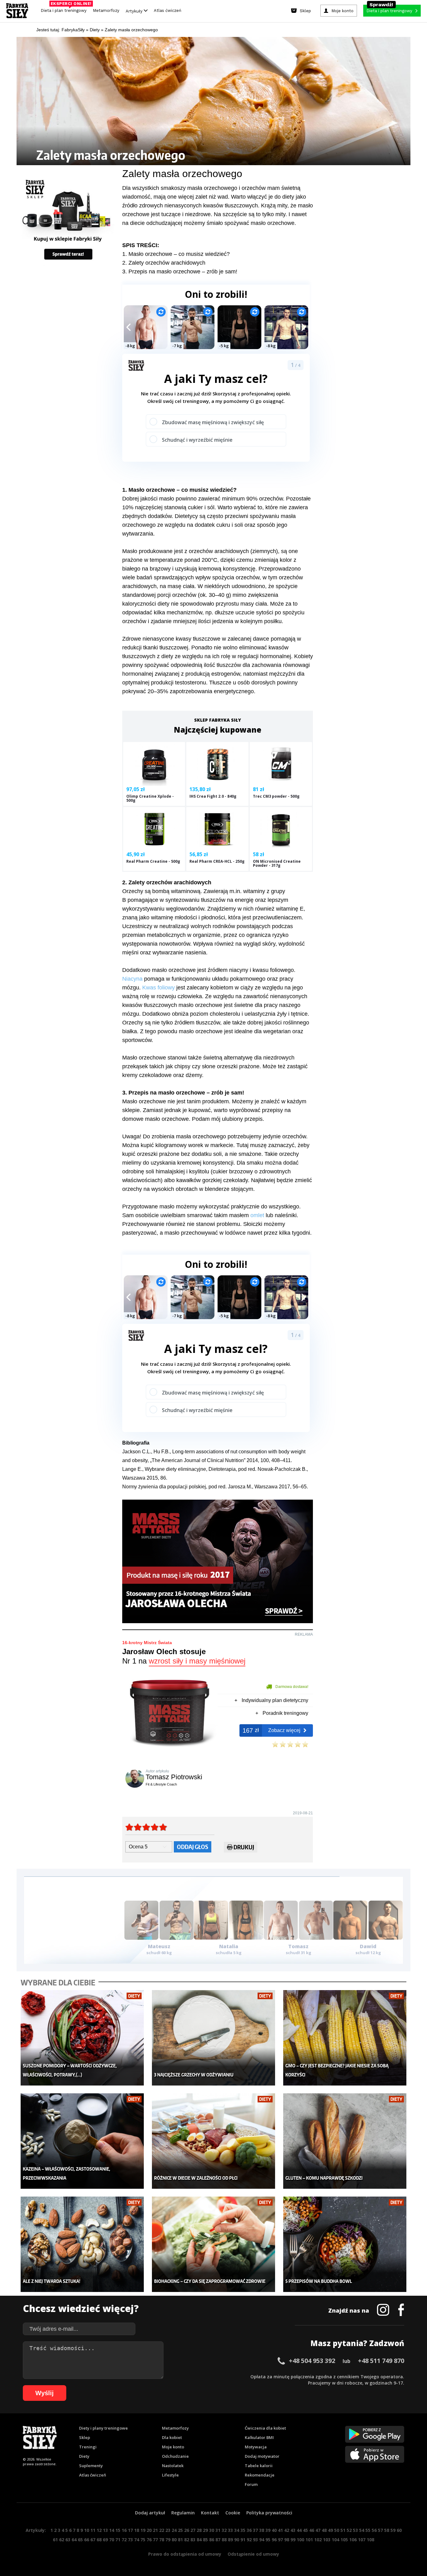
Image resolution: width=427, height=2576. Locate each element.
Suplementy (91, 2466)
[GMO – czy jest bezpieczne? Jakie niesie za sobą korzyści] (345, 2038)
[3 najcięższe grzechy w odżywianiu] (214, 2038)
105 (344, 2540)
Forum (251, 2484)
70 (112, 2540)
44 (299, 2530)
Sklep (85, 2437)
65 (80, 2540)
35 (243, 2530)
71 (118, 2540)
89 (230, 2540)
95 (268, 2540)
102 (318, 2540)
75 (143, 2540)
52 (349, 2530)
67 (93, 2540)
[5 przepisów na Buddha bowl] (345, 2244)
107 (362, 2540)
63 (68, 2540)
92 (249, 2540)
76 (149, 2540)
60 (399, 2530)
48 (324, 2530)
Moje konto (173, 2447)
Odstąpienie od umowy (253, 2554)
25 (180, 2530)
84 (199, 2540)
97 (280, 2540)
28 (199, 2530)
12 (99, 2530)
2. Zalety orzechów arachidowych (164, 263)
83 (193, 2540)
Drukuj (244, 1847)
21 (155, 2530)
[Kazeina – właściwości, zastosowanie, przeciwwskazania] (82, 2141)
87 (218, 2540)
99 (293, 2540)
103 (327, 2540)
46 (312, 2530)
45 (305, 2530)
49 (330, 2530)
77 (155, 2540)
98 (287, 2540)
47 (318, 2530)
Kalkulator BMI (259, 2437)
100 (300, 2540)
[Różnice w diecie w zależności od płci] (214, 2141)
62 (62, 2540)
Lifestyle (170, 2475)
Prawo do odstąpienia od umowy (185, 2554)
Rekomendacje (260, 2475)
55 (368, 2530)
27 (193, 2530)
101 (309, 2540)
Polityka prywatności (269, 2513)
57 (380, 2530)
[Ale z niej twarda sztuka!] (82, 2244)
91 (243, 2540)
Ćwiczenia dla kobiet (265, 2428)
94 (262, 2540)
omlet (258, 1215)
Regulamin (183, 2513)
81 (180, 2540)
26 (187, 2530)
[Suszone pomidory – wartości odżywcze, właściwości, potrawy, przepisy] (82, 2038)
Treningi (88, 2447)
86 (212, 2540)
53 (355, 2530)
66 (87, 2540)
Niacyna (133, 979)
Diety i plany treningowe (103, 2428)
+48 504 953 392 (312, 2361)
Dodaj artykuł (150, 2513)
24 (174, 2530)
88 (224, 2540)
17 (130, 2530)
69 (105, 2540)
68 (99, 2540)
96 (274, 2540)
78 (162, 2540)
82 (187, 2540)
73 (130, 2540)
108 (370, 2540)
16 (124, 2530)
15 (118, 2530)
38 (262, 2530)
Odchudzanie (175, 2456)
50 (337, 2530)
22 (162, 2530)
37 (255, 2530)
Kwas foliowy (158, 988)
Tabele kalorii (259, 2466)
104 (335, 2540)
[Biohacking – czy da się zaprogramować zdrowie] (214, 2244)
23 (168, 2530)
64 (74, 2540)
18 (137, 2530)
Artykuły (135, 11)
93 (255, 2540)
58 (387, 2530)
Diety (84, 2456)
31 (218, 2530)
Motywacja (256, 2447)
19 (143, 2530)
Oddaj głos (193, 1847)
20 (149, 2530)
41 (280, 2530)
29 (205, 2530)
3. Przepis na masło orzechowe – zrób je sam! (180, 272)
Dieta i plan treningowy (65, 9)
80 (174, 2540)
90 (237, 2540)
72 (124, 2540)
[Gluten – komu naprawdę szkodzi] (345, 2141)
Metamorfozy (106, 10)
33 (230, 2530)
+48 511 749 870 (381, 2361)
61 (55, 2540)
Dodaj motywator (262, 2456)
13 (105, 2530)
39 (268, 2530)
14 (112, 2530)
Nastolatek (173, 2466)
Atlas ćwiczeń (168, 10)
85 (205, 2540)
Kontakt (210, 2513)
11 (93, 2530)
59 (393, 2530)
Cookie (233, 2513)
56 (374, 2530)
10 (87, 2530)
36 (249, 2530)
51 (343, 2530)
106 (353, 2540)
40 (274, 2530)
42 (287, 2530)
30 (212, 2530)
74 (137, 2540)
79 (168, 2540)
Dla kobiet (172, 2437)
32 (224, 2530)
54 (362, 2530)
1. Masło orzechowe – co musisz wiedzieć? (176, 254)
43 (293, 2530)
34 (237, 2530)
